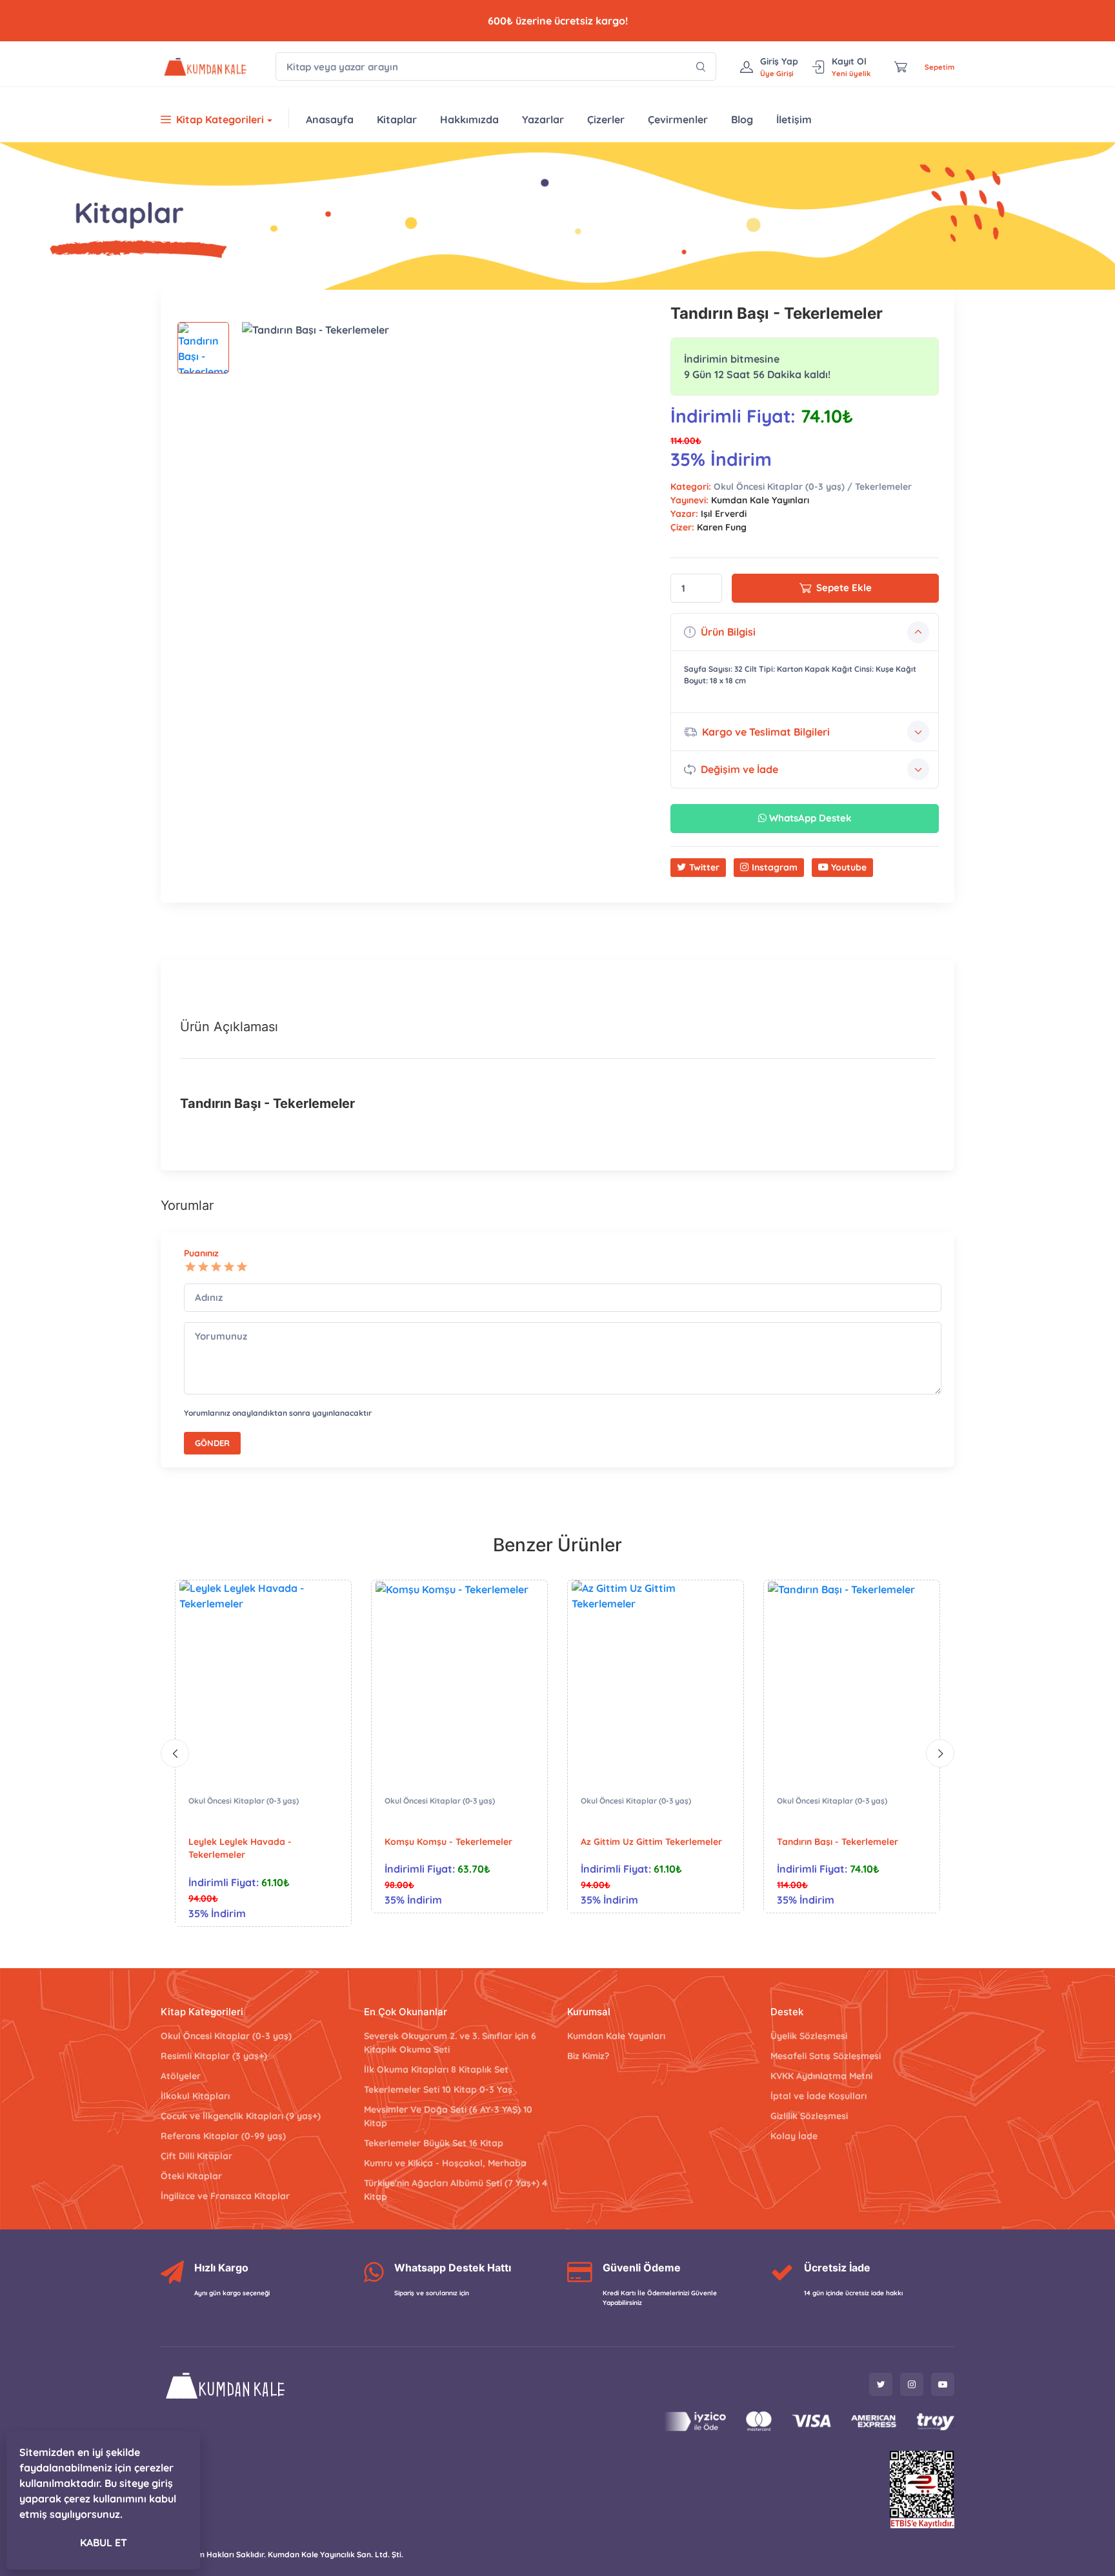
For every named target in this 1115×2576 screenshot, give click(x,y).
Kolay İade (794, 2136)
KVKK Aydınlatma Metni (821, 2076)
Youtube (849, 867)
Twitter (704, 867)
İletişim (794, 119)
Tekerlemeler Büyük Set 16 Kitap (434, 2143)
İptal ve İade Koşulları (819, 2096)
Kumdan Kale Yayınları (760, 500)
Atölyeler (181, 2076)
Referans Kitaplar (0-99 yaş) (223, 2136)
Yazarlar (543, 119)
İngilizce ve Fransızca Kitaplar (225, 2196)
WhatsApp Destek (809, 818)
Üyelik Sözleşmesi (809, 2036)
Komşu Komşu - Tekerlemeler (448, 1842)
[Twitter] (881, 2384)
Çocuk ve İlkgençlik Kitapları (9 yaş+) (241, 2116)
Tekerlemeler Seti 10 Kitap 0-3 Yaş (438, 2089)
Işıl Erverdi (724, 514)
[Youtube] (943, 2384)
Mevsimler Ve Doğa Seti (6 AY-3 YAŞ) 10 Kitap (448, 2116)
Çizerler (606, 119)
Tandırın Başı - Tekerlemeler (838, 1842)
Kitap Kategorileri (220, 119)
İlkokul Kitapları (195, 2096)
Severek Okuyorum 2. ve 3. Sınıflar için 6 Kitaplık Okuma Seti (450, 2043)
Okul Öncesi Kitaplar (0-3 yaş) (244, 1801)
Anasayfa (330, 119)
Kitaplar (397, 119)
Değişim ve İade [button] (739, 769)
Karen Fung (722, 527)
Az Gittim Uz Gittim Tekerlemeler (651, 1842)
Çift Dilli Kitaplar (196, 2156)
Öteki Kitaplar (191, 2176)
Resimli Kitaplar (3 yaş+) (214, 2056)
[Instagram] (912, 2384)
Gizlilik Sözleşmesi (809, 2116)
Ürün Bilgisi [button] (728, 632)
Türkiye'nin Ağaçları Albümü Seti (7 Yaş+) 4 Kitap (456, 2190)
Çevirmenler (678, 119)
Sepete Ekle (844, 588)
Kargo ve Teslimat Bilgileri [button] (766, 732)
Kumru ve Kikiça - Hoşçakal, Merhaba (445, 2163)
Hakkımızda (469, 119)
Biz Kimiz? (588, 2056)
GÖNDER (212, 1443)
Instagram (775, 867)
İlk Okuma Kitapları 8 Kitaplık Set (436, 2069)
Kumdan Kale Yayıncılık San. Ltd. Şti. (336, 2554)
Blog (742, 119)
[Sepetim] (901, 66)
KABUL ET (104, 2542)
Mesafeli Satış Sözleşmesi (826, 2056)
